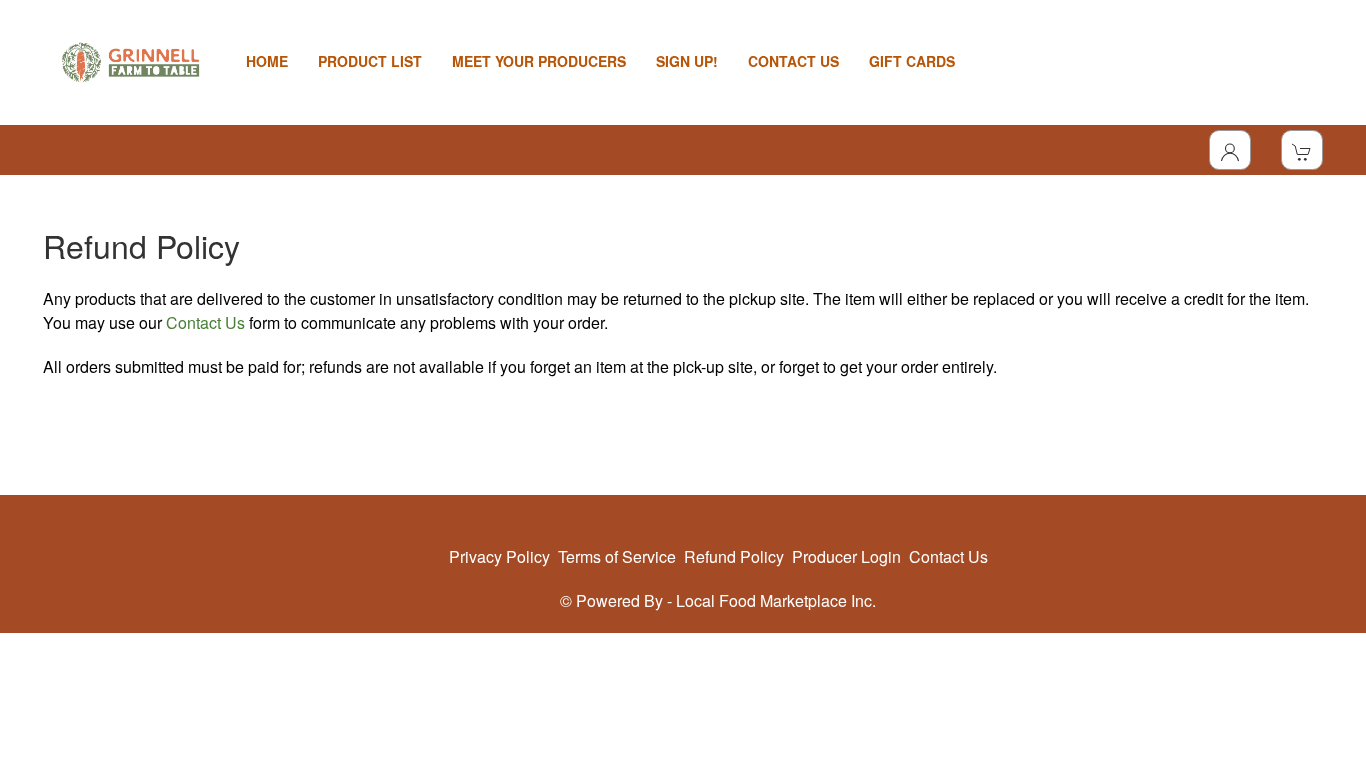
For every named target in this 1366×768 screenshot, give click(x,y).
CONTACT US (793, 61)
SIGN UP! (687, 61)
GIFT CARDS (912, 61)
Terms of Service (617, 556)
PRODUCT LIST (370, 61)
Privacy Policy (499, 556)
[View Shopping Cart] (1302, 150)
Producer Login (846, 556)
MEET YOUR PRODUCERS (539, 61)
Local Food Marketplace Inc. (776, 600)
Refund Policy (734, 556)
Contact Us (205, 322)
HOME (267, 61)
